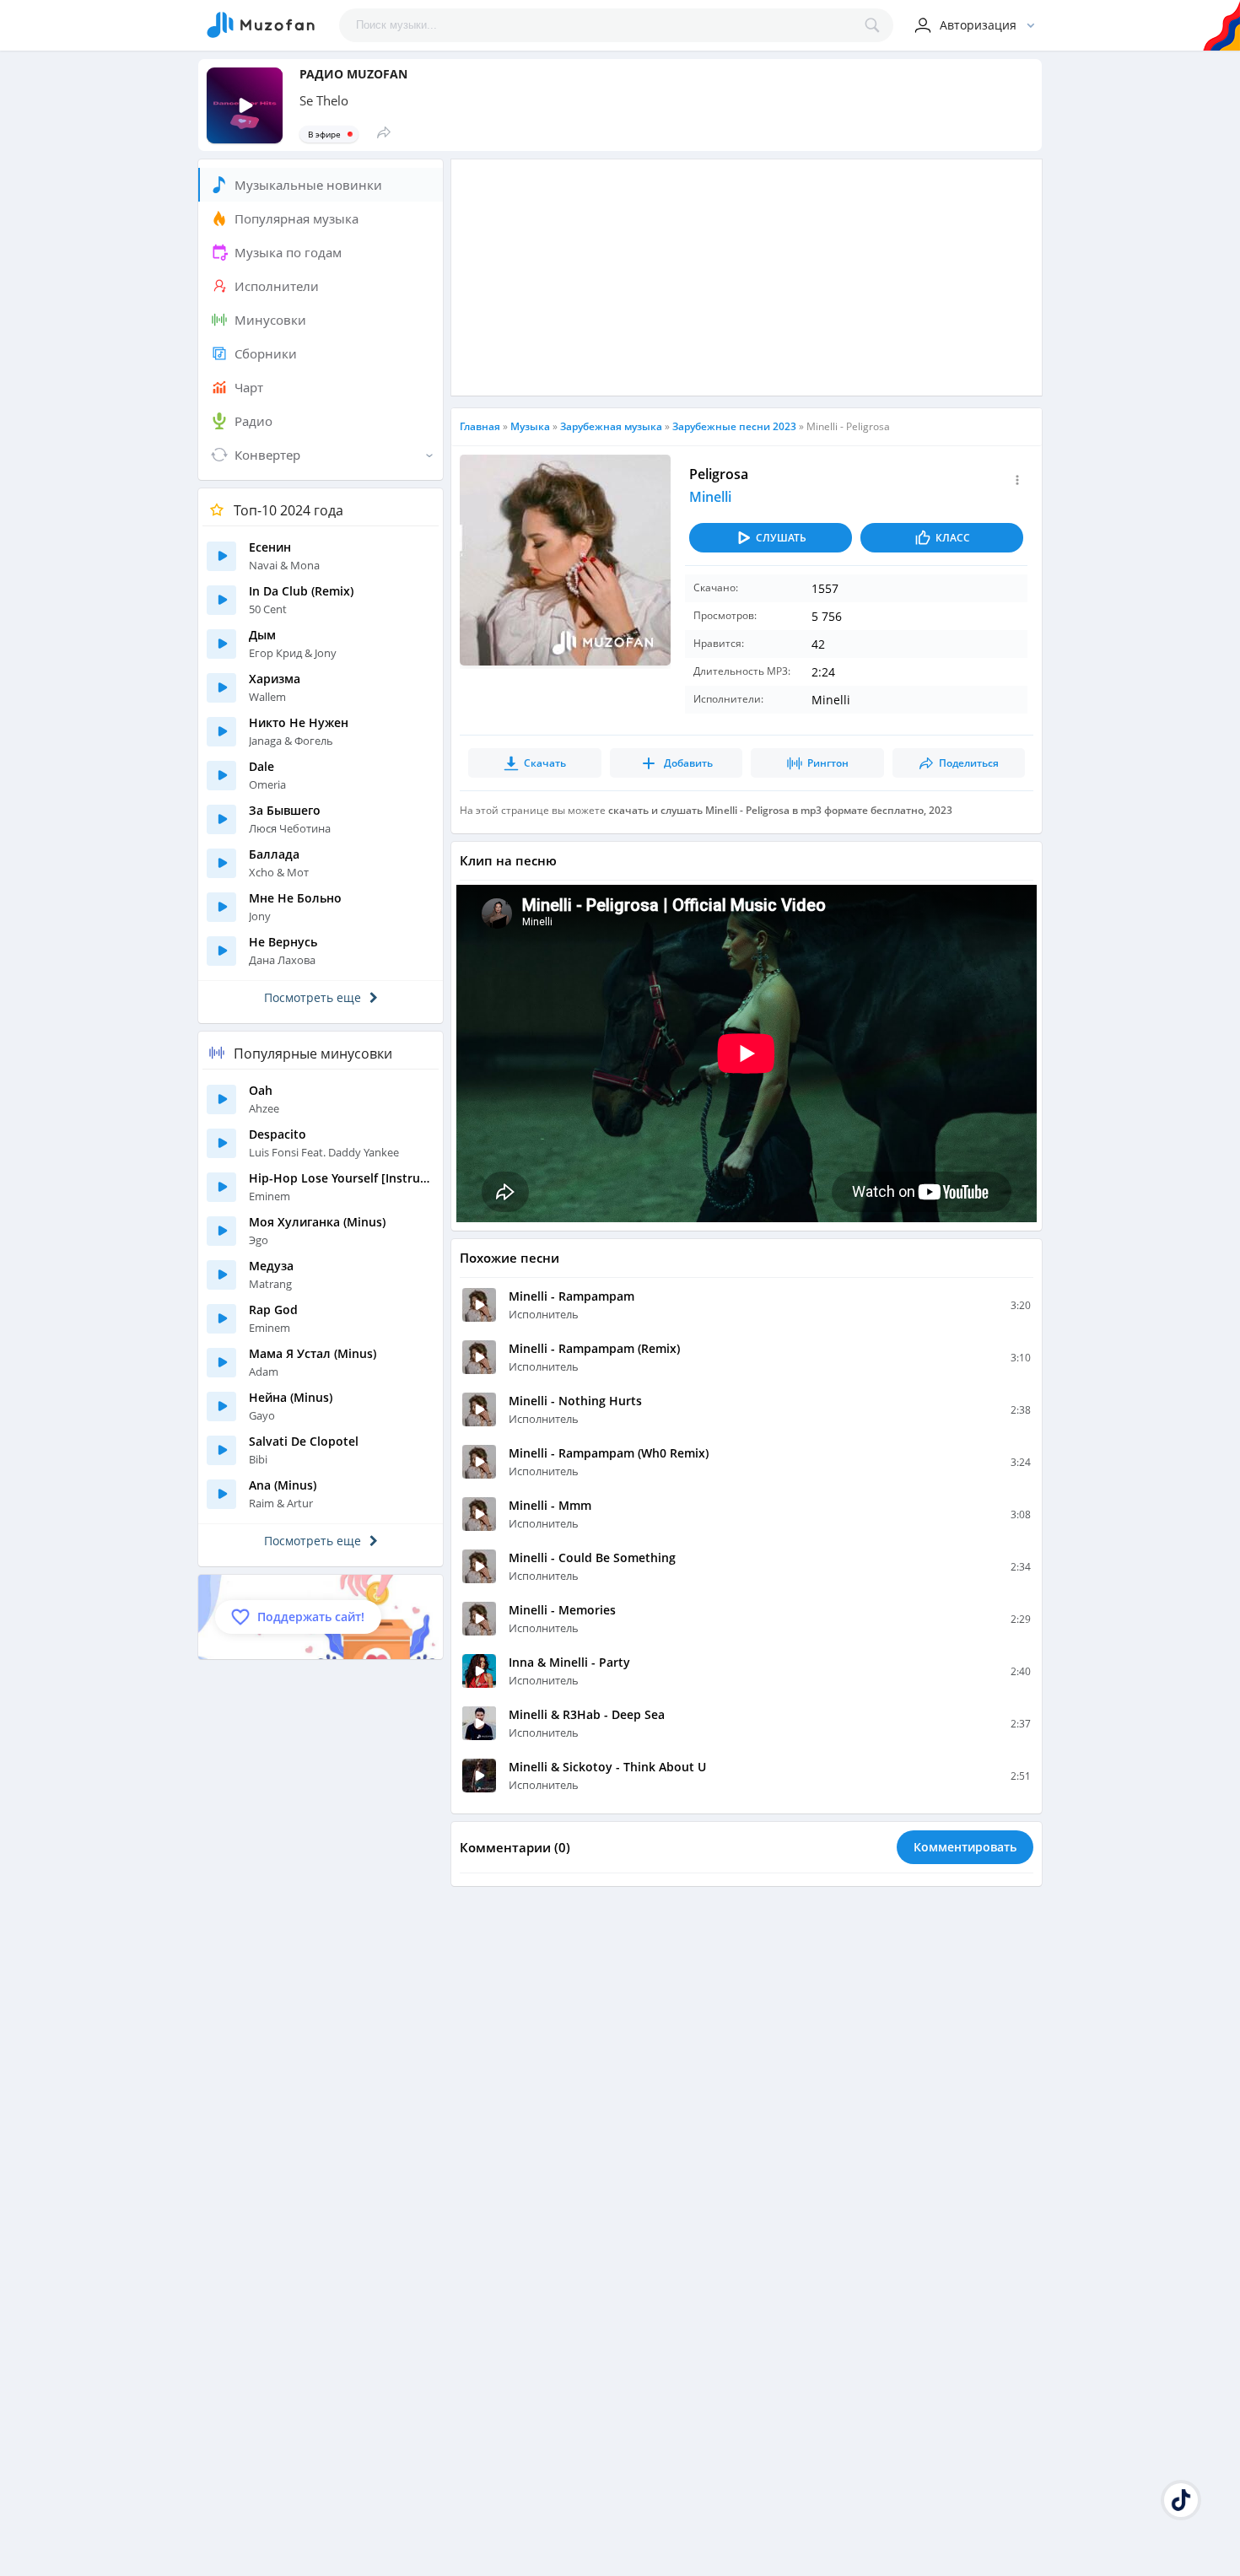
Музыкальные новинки (308, 185)
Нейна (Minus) (291, 1397)
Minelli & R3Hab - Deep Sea (587, 1714)
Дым (262, 635)
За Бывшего (285, 810)
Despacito (278, 1134)
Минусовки (270, 320)
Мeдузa (271, 1266)
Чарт (249, 387)
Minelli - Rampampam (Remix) (594, 1348)
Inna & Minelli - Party (569, 1662)
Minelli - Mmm (550, 1505)
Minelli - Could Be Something (592, 1557)
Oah (261, 1090)
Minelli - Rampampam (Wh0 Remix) (609, 1453)
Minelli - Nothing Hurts (575, 1401)
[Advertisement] (747, 278)
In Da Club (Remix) (301, 591)
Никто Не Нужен (299, 722)
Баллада (274, 854)
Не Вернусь (283, 942)
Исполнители (277, 286)
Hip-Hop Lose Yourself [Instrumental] (342, 1178)
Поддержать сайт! (311, 1617)
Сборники (266, 353)
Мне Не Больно (295, 898)
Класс (953, 538)
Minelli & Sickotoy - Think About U (607, 1767)
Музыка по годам (288, 252)
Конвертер (267, 455)
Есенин (270, 547)
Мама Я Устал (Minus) (313, 1353)
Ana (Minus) (283, 1485)
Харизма (275, 679)
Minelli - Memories (562, 1610)
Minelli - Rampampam (571, 1296)
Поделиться (969, 763)
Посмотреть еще (313, 997)
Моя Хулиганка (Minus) (317, 1222)
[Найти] (876, 25)
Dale (261, 766)
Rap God (273, 1310)
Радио (253, 421)
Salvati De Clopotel (304, 1441)
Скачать (545, 763)
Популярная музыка (297, 218)
